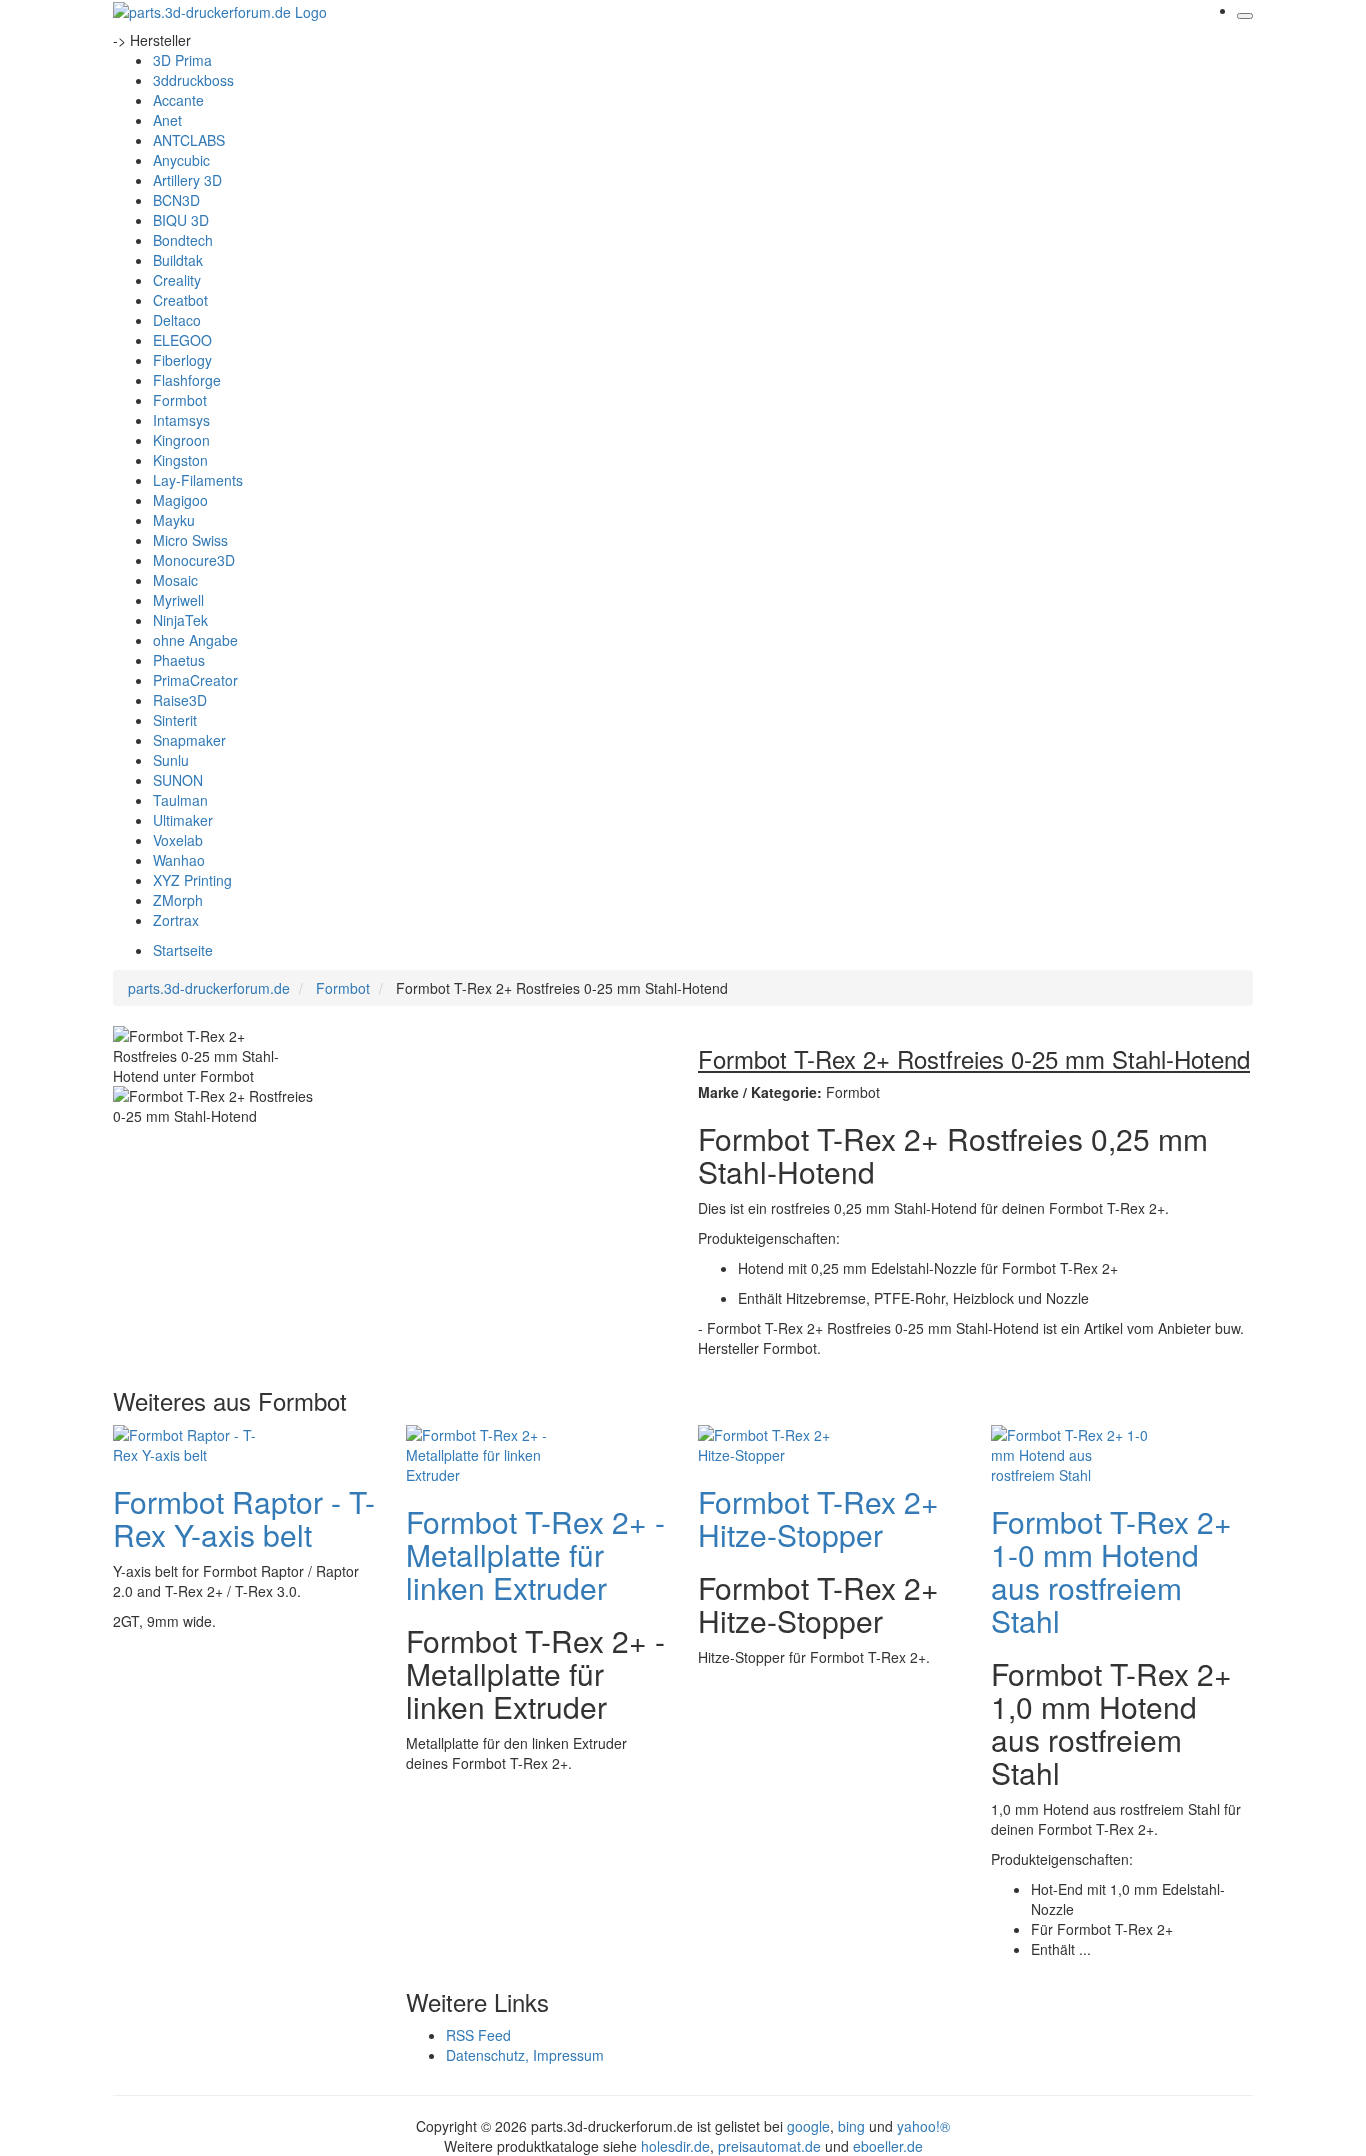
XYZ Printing (192, 880)
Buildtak (178, 260)
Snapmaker (189, 740)
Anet (167, 120)
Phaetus (179, 660)
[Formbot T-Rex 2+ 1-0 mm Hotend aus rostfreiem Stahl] (1071, 1452)
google (808, 2126)
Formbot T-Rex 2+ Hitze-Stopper (818, 1518)
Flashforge (187, 380)
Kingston (180, 460)
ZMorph (178, 900)
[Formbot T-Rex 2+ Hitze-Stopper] (778, 1442)
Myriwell (178, 600)
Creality (177, 280)
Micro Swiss (190, 540)
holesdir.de (675, 2146)
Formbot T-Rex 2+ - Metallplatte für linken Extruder (535, 1554)
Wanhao (179, 860)
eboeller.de (888, 2146)
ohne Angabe (195, 640)
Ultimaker (183, 820)
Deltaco (177, 320)
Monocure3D (194, 560)
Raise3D (180, 700)
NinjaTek (180, 620)
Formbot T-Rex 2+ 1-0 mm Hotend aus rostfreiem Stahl (1111, 1571)
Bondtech (183, 240)
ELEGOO (182, 340)
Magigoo (180, 500)
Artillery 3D (187, 180)
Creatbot (180, 300)
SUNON (178, 780)
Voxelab (178, 840)
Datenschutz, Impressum (525, 2055)
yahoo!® (923, 2126)
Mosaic (175, 580)
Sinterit (175, 720)
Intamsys (181, 420)
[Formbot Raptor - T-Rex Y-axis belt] (193, 1442)
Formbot (180, 400)
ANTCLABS (189, 140)
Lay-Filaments (198, 480)
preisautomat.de (769, 2146)
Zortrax (176, 920)
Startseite (183, 950)
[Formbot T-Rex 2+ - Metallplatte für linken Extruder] (486, 1452)
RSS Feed (478, 2035)
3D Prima (182, 60)
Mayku (174, 520)
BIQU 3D (181, 220)
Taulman (180, 800)
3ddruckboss (193, 80)
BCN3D (176, 200)
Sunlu (171, 760)
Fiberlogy (182, 360)
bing (851, 2126)
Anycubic (181, 160)
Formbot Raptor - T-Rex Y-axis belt (244, 1518)
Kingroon (181, 440)
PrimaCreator (195, 680)
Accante (178, 100)
